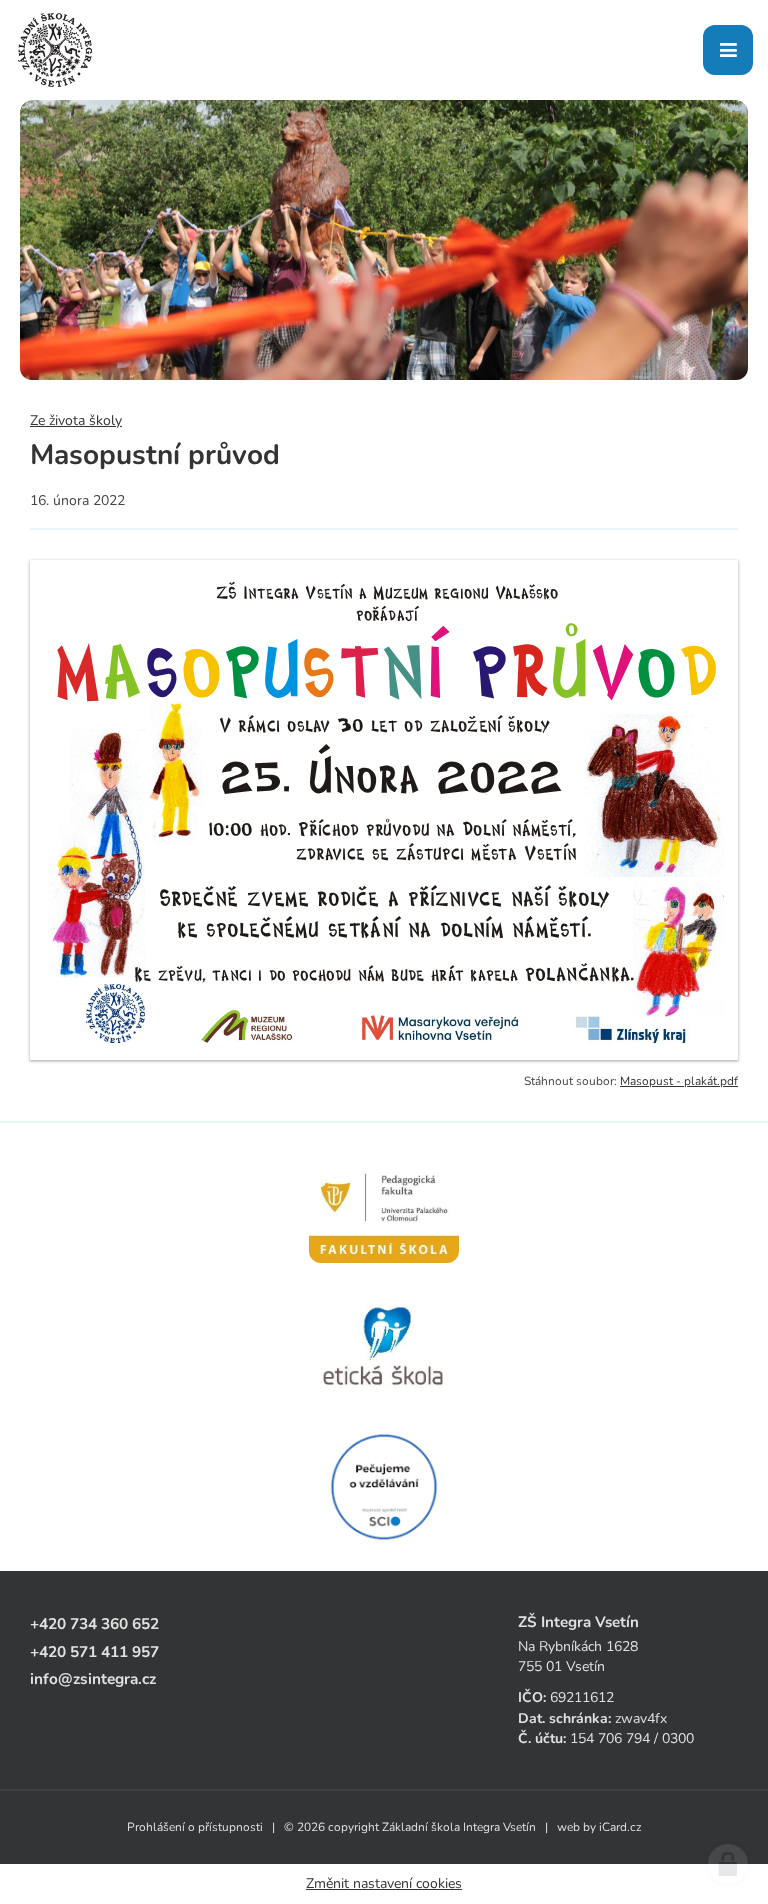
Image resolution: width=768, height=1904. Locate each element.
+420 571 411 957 (94, 1651)
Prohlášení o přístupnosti (195, 1827)
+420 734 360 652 (94, 1623)
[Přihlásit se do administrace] (728, 1864)
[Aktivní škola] (384, 1487)
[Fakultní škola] (384, 1207)
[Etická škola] (384, 1347)
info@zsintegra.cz (93, 1678)
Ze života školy (76, 420)
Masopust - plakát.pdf (679, 1081)
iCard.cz (620, 1827)
